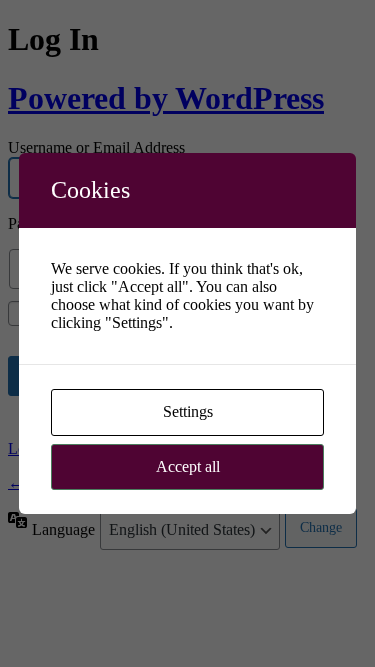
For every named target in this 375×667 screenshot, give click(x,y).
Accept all (188, 466)
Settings (188, 411)
